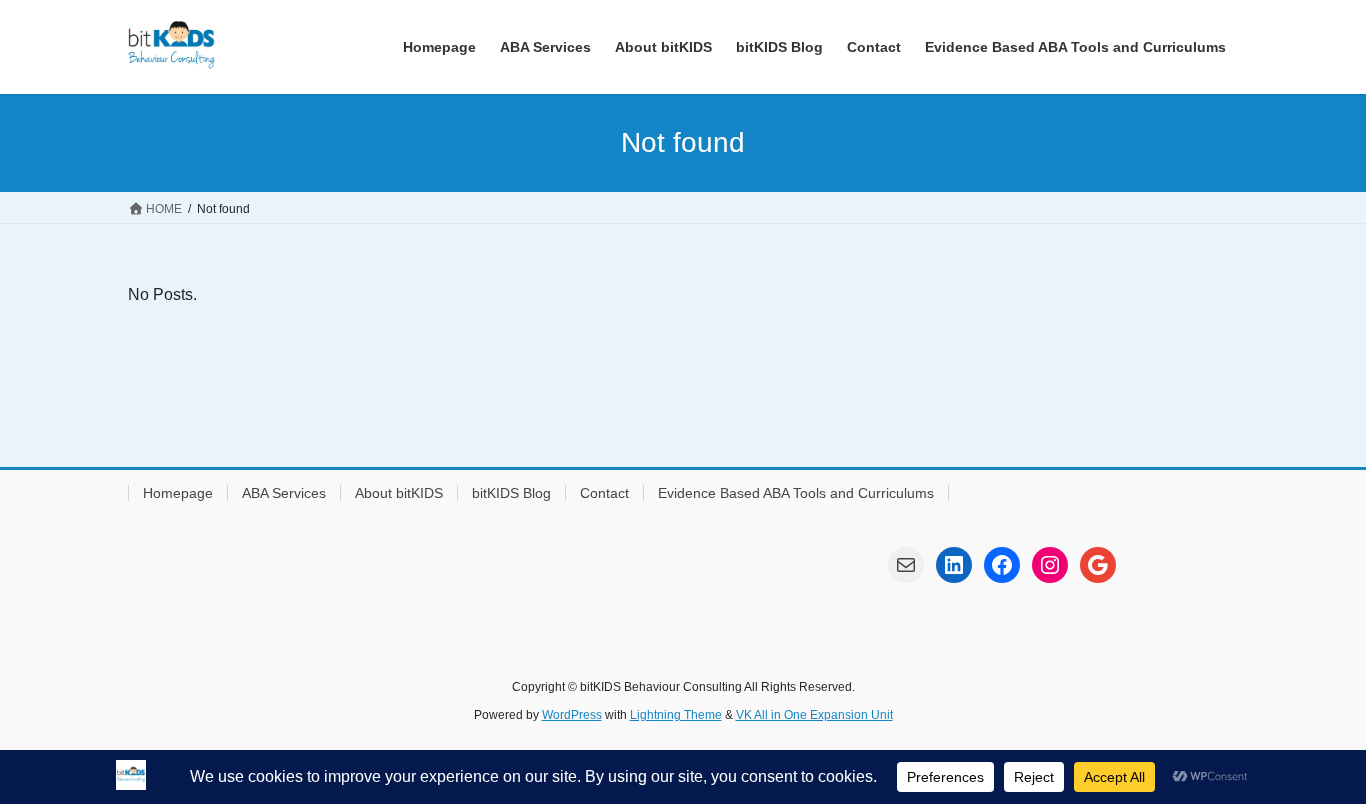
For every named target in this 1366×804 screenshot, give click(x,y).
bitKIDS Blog (511, 493)
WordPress (572, 715)
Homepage (178, 493)
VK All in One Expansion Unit (814, 715)
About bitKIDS (399, 493)
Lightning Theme (676, 715)
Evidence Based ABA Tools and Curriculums (796, 493)
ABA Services (284, 493)
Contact (604, 493)
